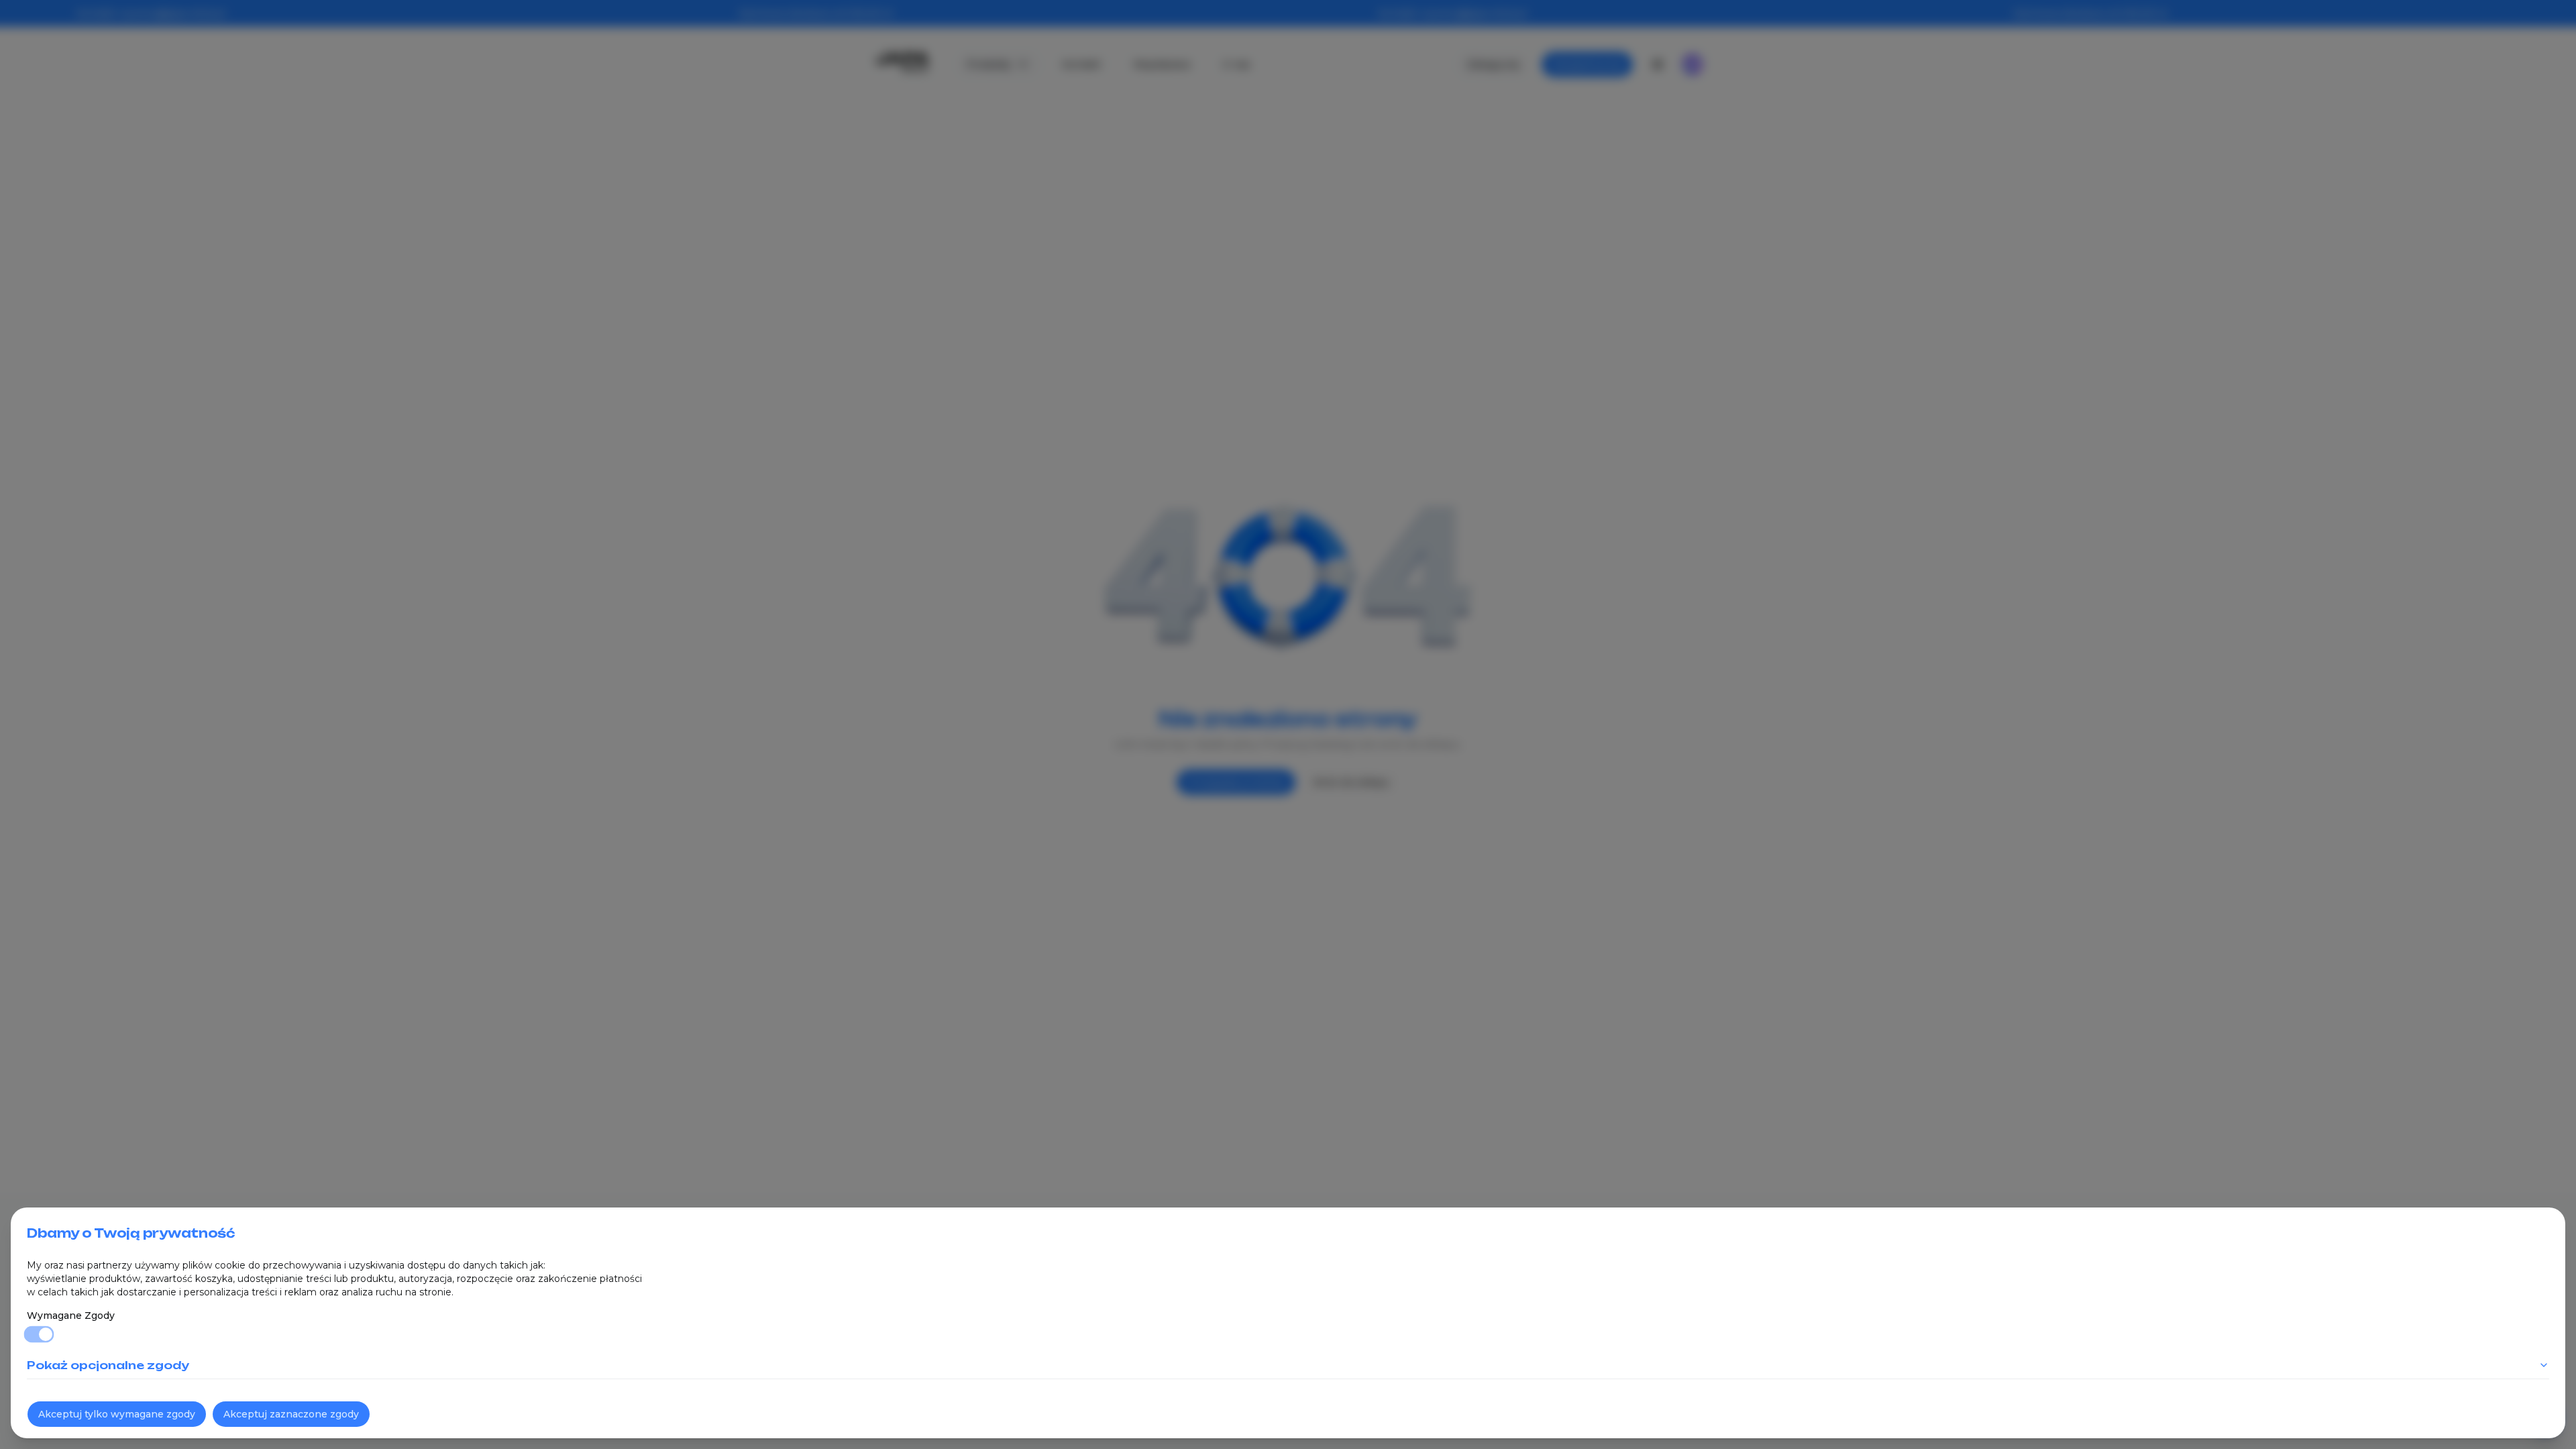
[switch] (39, 1335)
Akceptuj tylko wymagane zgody (117, 1414)
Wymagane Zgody (71, 1316)
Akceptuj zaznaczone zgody (291, 1414)
